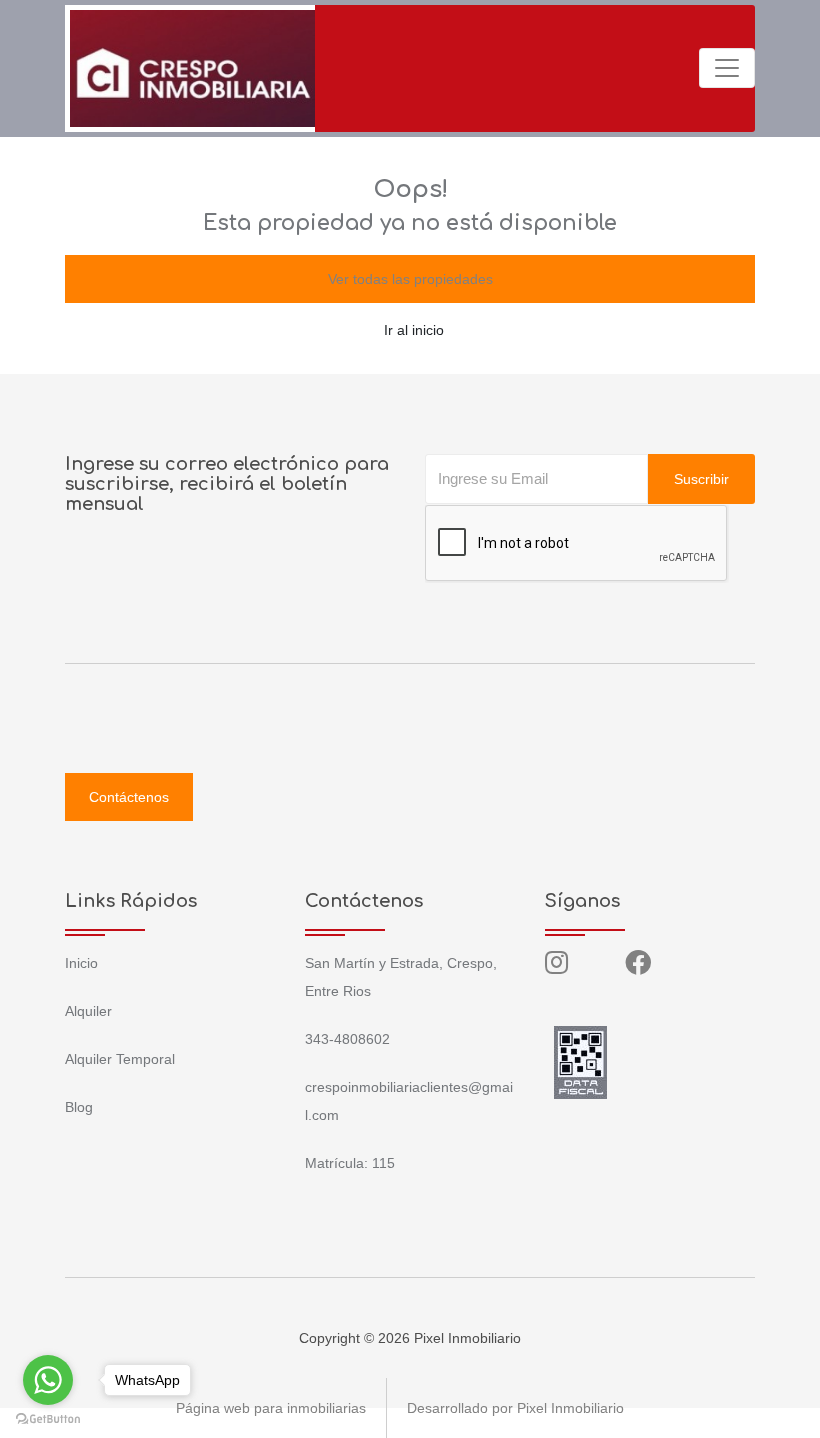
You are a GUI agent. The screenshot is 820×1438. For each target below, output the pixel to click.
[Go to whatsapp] (48, 1380)
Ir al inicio (414, 330)
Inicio (81, 963)
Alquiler (88, 1011)
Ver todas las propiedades (410, 279)
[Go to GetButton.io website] (48, 1418)
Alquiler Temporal (120, 1059)
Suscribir (701, 479)
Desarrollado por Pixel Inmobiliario (515, 1408)
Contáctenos (129, 797)
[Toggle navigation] (727, 68)
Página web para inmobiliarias (271, 1408)
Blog (79, 1107)
